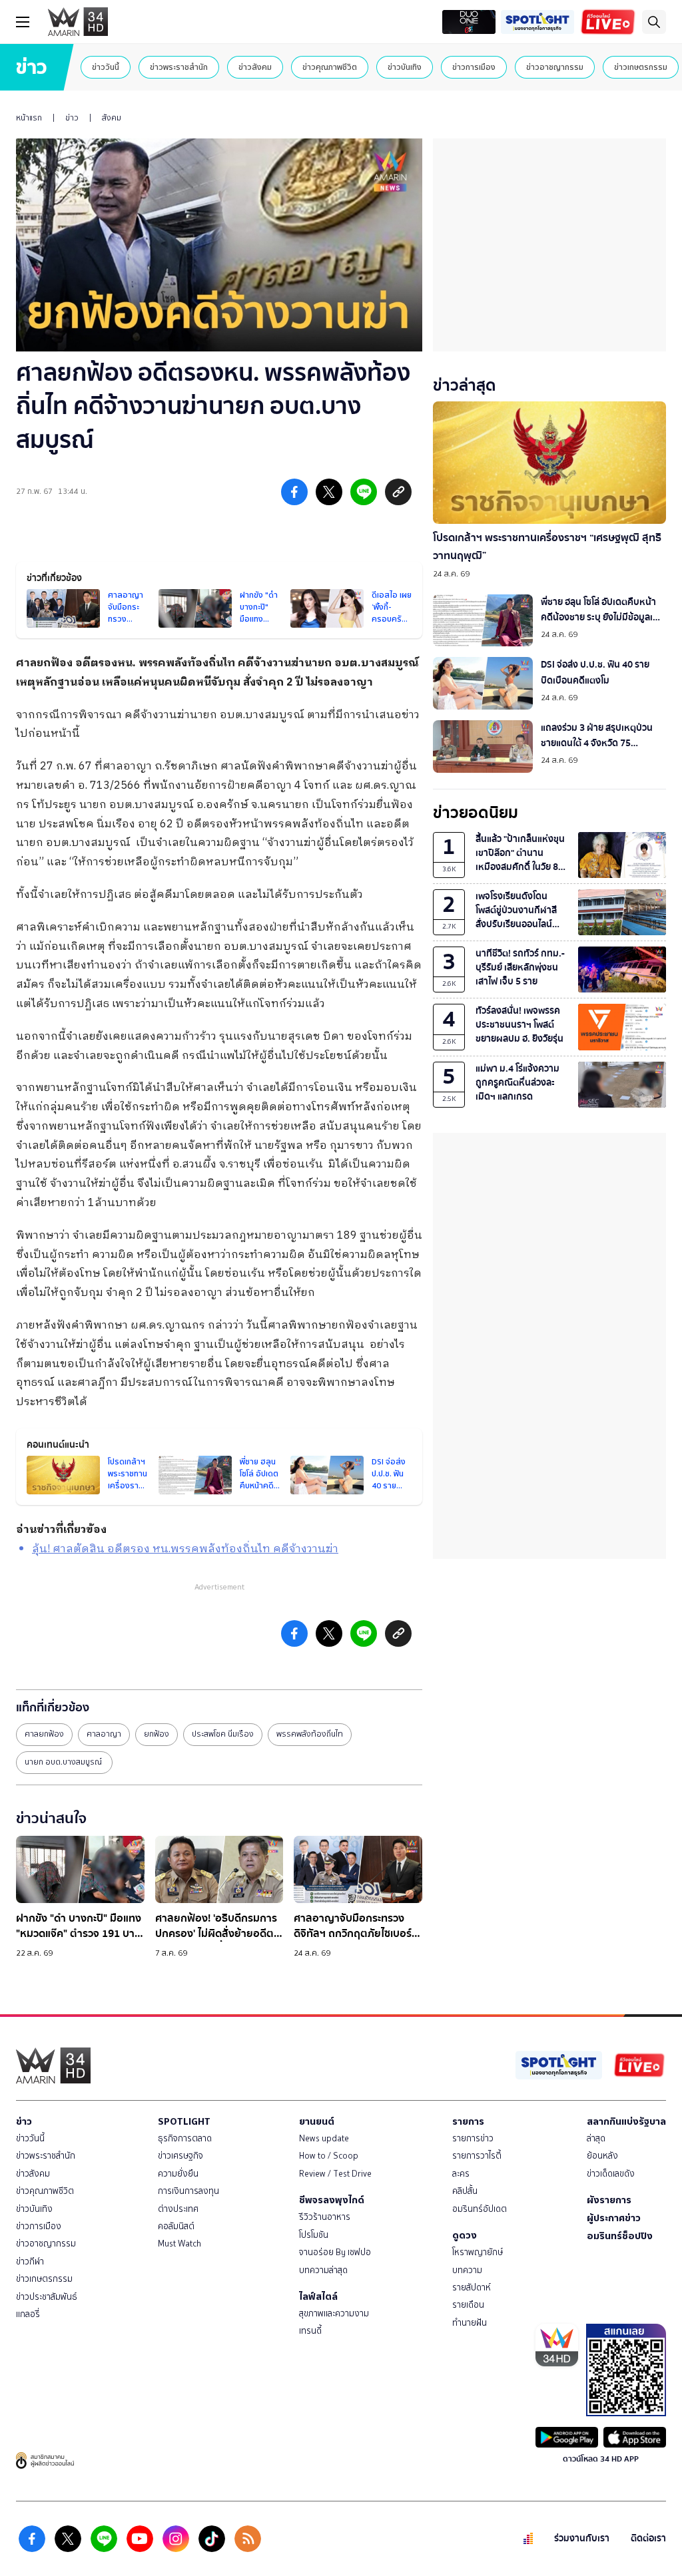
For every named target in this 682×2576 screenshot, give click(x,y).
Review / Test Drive (335, 2174)
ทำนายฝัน (470, 2323)
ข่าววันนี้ (106, 67)
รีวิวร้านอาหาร (325, 2217)
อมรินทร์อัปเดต (480, 2209)
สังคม (112, 118)
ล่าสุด (596, 2138)
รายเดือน (468, 2305)
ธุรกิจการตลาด (185, 2138)
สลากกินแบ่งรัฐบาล (626, 2121)
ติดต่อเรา (648, 2538)
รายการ (468, 2121)
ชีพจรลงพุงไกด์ (332, 2200)
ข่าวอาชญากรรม (555, 67)
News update (324, 2138)
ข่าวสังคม (255, 67)
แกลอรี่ (28, 2314)
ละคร (461, 2174)
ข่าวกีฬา (30, 2261)
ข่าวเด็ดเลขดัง (611, 2174)
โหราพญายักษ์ (478, 2252)
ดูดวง (465, 2235)
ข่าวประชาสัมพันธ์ (47, 2297)
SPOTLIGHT (184, 2121)
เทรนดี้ (310, 2331)
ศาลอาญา (104, 1734)
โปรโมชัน (314, 2235)
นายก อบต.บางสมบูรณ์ (64, 1762)
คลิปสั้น (465, 2191)
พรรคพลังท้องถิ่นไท (310, 1734)
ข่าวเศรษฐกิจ (180, 2156)
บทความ (467, 2270)
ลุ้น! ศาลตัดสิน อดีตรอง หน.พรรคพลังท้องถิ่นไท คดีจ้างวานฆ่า (185, 1549)
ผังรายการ (609, 2200)
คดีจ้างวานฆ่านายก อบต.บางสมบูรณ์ (328, 663)
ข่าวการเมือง (474, 67)
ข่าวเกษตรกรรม (641, 67)
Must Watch (179, 2244)
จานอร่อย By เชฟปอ (335, 2252)
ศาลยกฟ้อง (44, 1734)
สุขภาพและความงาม (334, 2313)
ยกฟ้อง (157, 1734)
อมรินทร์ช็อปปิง (620, 2236)
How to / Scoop (329, 2156)
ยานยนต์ (317, 2121)
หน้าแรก (29, 118)
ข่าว (72, 118)
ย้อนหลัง (602, 2156)
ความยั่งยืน (178, 2174)
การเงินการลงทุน (188, 2191)
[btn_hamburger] (23, 22)
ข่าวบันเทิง (405, 67)
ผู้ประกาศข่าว (614, 2218)
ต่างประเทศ (178, 2209)
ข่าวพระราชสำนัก (179, 67)
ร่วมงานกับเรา (582, 2538)
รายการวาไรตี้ (477, 2156)
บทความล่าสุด (323, 2270)
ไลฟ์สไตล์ (318, 2296)
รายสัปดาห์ (472, 2287)
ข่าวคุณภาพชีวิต (330, 67)
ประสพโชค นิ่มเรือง (223, 1734)
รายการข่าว (473, 2138)
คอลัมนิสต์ (176, 2226)
